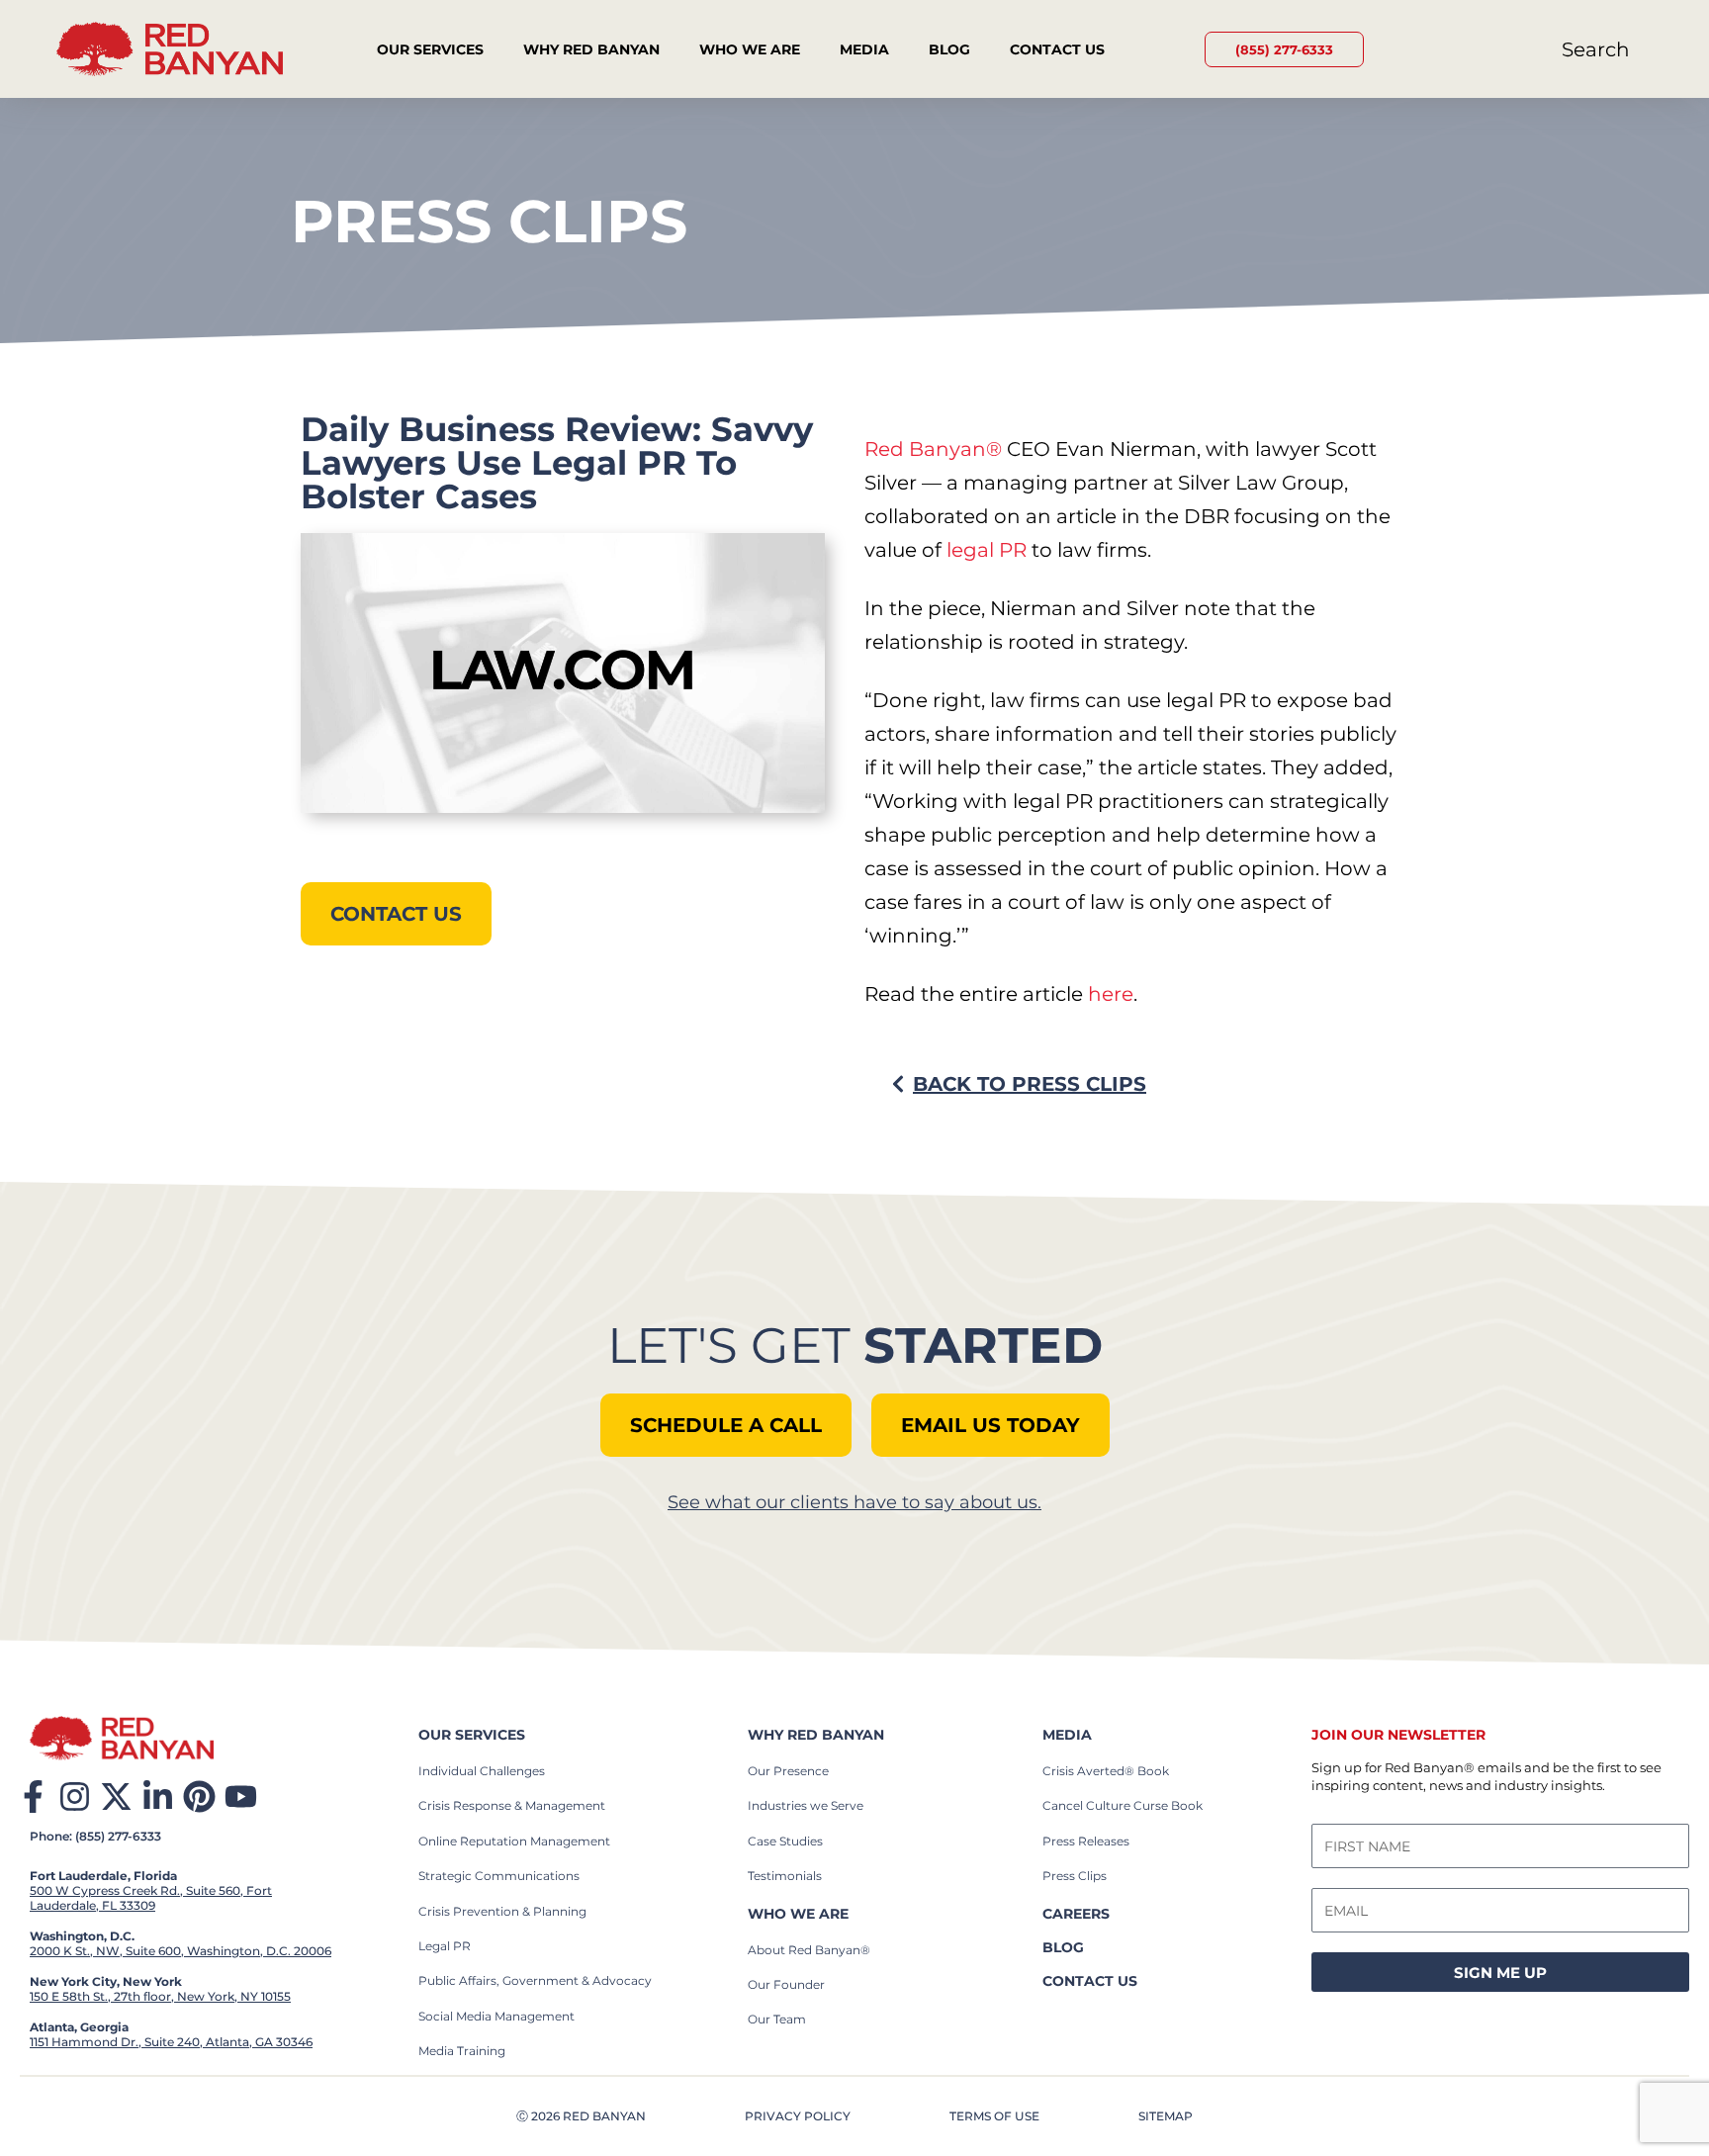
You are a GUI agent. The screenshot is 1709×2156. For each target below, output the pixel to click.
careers (1076, 1914)
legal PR (987, 550)
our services (472, 1735)
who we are (798, 1914)
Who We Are (750, 49)
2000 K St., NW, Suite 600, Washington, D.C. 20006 (180, 1951)
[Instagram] (75, 1797)
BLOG (1063, 1947)
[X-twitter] (116, 1797)
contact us (1090, 1981)
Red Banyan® (933, 449)
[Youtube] (241, 1797)
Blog (949, 49)
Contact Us (1057, 49)
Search (1596, 49)
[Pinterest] (199, 1797)
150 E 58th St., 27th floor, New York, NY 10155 (160, 1996)
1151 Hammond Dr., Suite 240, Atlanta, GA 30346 (171, 2042)
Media (864, 49)
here (1111, 994)
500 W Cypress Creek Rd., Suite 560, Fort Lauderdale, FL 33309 (151, 1898)
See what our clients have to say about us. (854, 1502)
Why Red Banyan (591, 49)
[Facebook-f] (33, 1797)
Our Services (430, 49)
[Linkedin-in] (158, 1797)
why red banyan (816, 1735)
